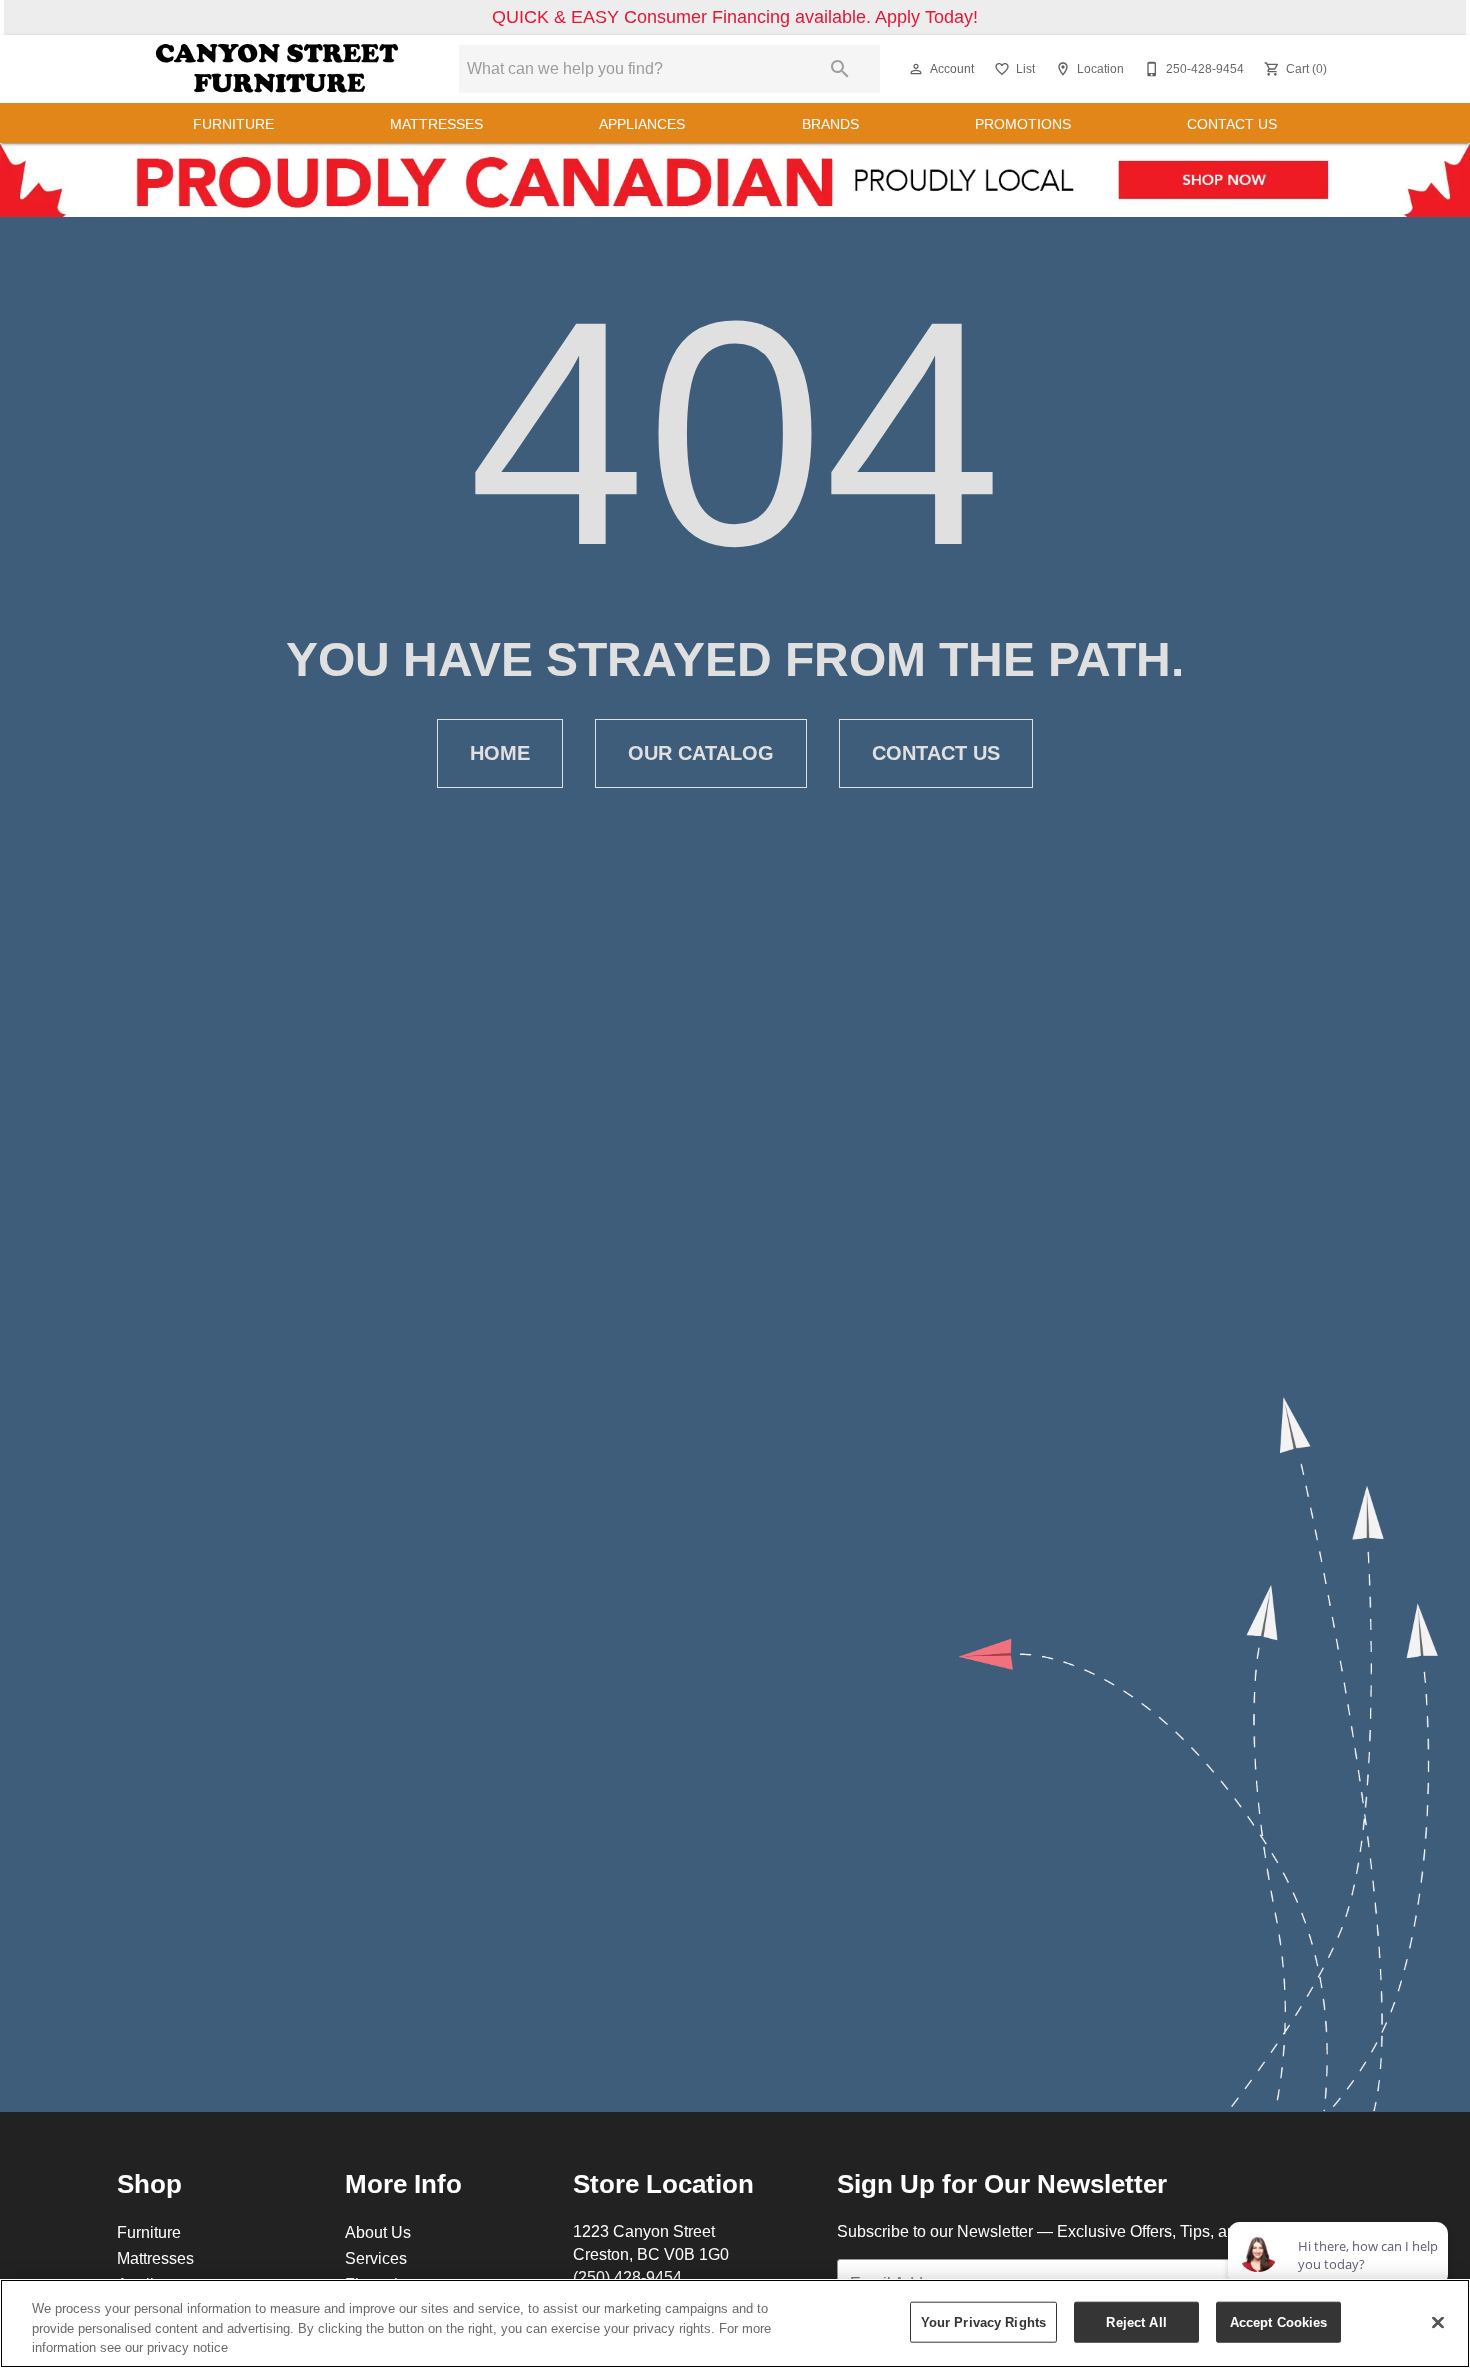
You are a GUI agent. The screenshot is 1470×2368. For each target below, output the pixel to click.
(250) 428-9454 (627, 2277)
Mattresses (436, 124)
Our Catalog (701, 753)
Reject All (1136, 2321)
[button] (916, 69)
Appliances (642, 124)
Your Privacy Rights (983, 2321)
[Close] (1438, 2322)
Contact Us (1232, 124)
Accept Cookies (1279, 2321)
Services (376, 2258)
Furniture (233, 124)
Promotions (1023, 124)
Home (500, 753)
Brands (830, 124)
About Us (378, 2232)
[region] (735, 2323)
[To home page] (277, 69)
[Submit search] (840, 69)
